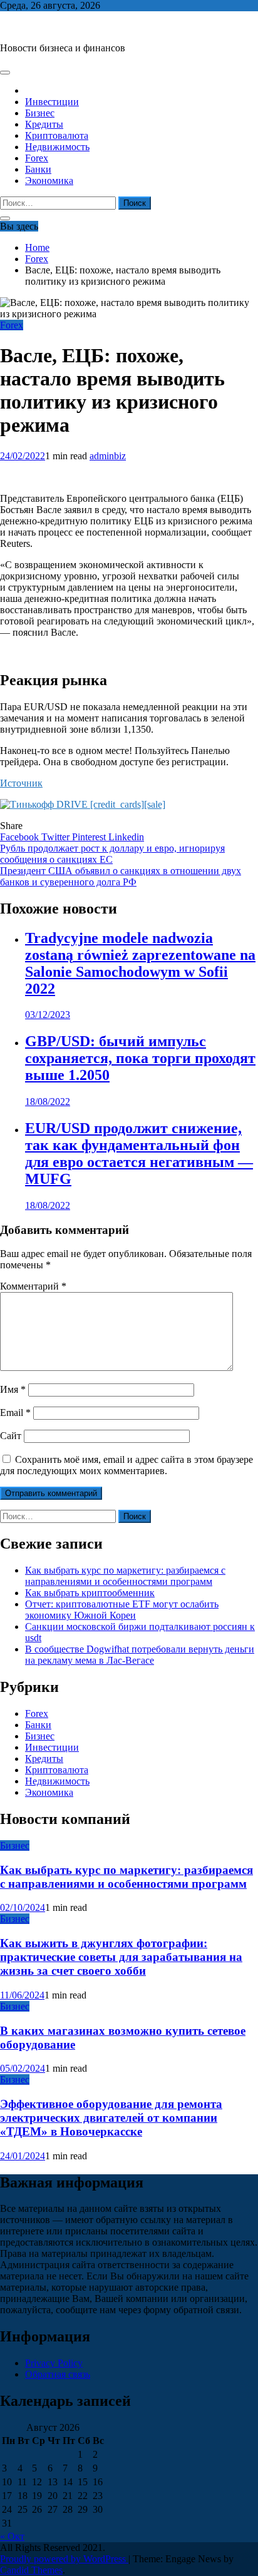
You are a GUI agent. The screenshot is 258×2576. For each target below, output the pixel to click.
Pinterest (90, 837)
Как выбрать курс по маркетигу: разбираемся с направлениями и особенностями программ (125, 1576)
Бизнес (40, 113)
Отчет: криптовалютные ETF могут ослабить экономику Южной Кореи (122, 1610)
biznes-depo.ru (29, 27)
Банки (38, 169)
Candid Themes (31, 2570)
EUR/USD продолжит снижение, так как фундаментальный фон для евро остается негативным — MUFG (139, 1153)
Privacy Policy (54, 2363)
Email (15, 1413)
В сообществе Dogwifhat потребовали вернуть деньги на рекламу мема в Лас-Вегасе (140, 1655)
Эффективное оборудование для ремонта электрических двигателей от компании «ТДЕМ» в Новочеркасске (111, 2118)
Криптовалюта (57, 135)
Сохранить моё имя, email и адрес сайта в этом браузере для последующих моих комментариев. (126, 1465)
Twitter (57, 837)
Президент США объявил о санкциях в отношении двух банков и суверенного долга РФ (121, 876)
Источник (21, 783)
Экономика (49, 181)
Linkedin (126, 837)
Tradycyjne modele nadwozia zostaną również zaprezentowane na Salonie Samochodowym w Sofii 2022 (140, 963)
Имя (13, 1389)
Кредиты (44, 124)
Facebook (21, 837)
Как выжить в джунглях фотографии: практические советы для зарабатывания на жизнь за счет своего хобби (121, 1957)
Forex (37, 158)
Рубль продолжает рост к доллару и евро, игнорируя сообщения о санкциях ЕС (112, 854)
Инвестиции (52, 102)
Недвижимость (57, 147)
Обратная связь (58, 2374)
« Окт (12, 2536)
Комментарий (33, 1286)
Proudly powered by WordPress (64, 2559)
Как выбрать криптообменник (90, 1593)
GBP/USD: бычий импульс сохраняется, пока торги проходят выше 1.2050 (140, 1058)
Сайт (11, 1436)
